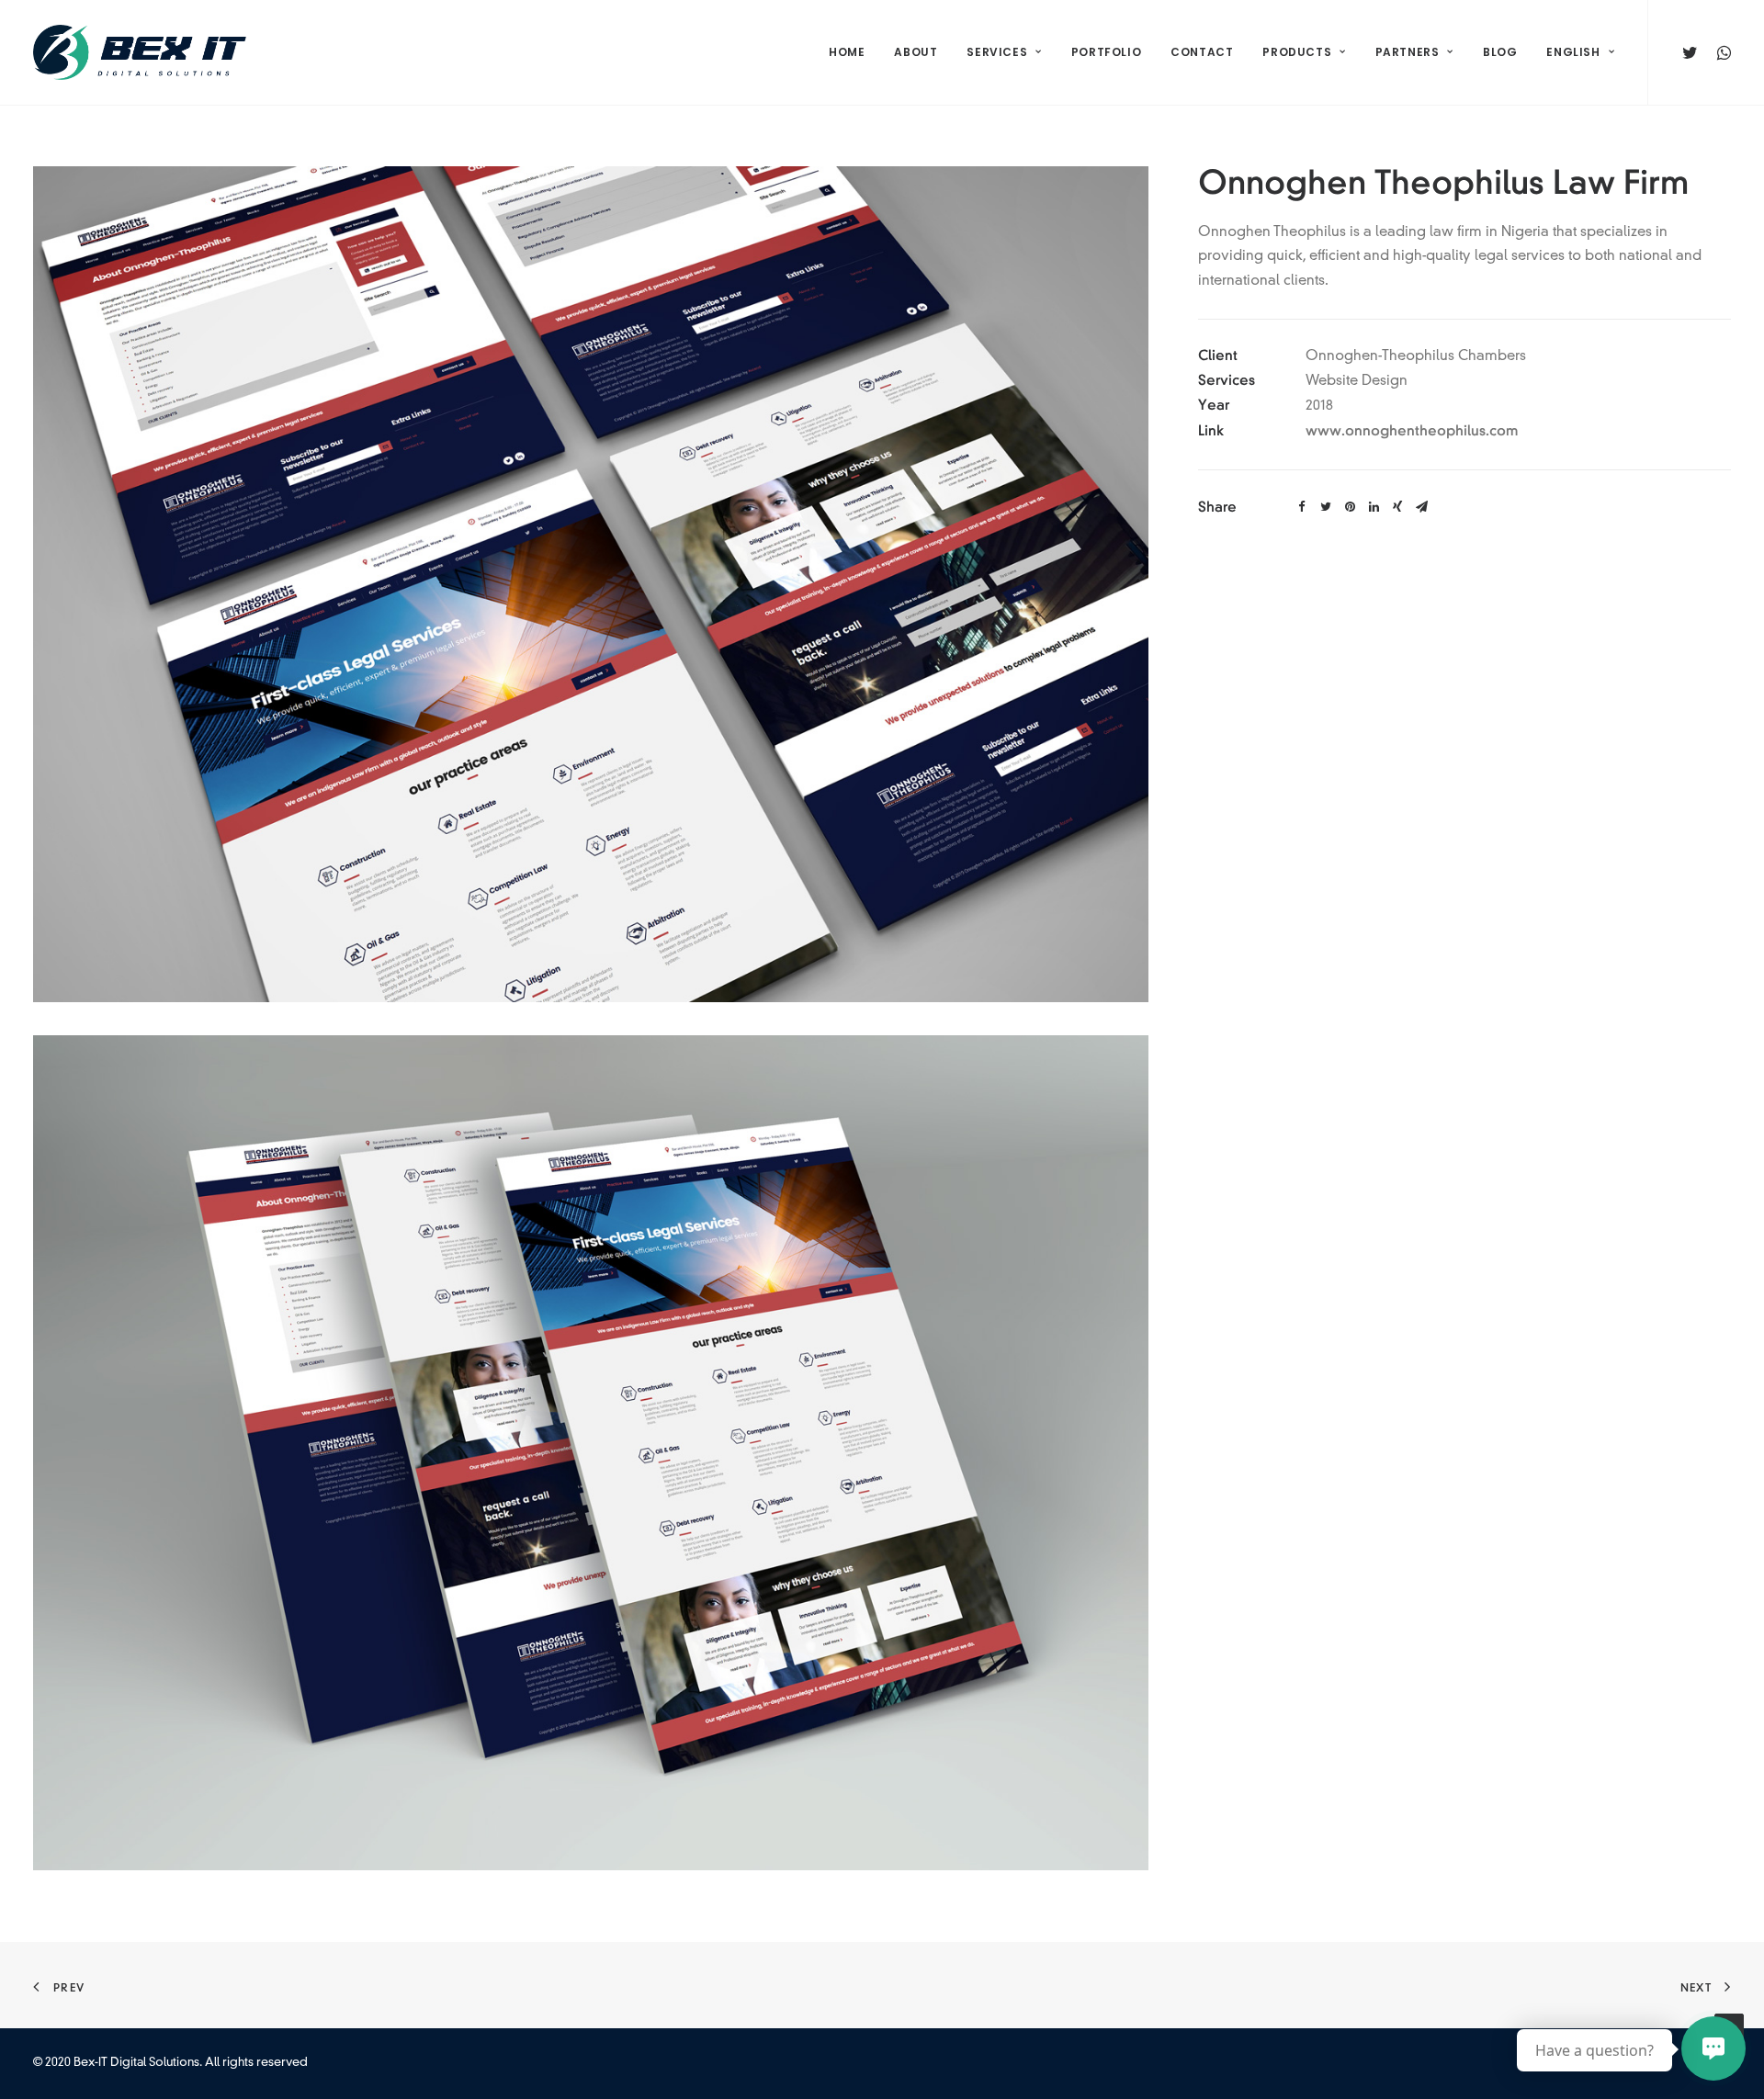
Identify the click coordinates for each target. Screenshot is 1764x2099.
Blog (1500, 52)
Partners (1408, 52)
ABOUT (916, 52)
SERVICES (997, 52)
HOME (847, 52)
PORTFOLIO (1106, 52)
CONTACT (1202, 52)
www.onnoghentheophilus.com (1412, 431)
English (1573, 52)
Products (1297, 52)
